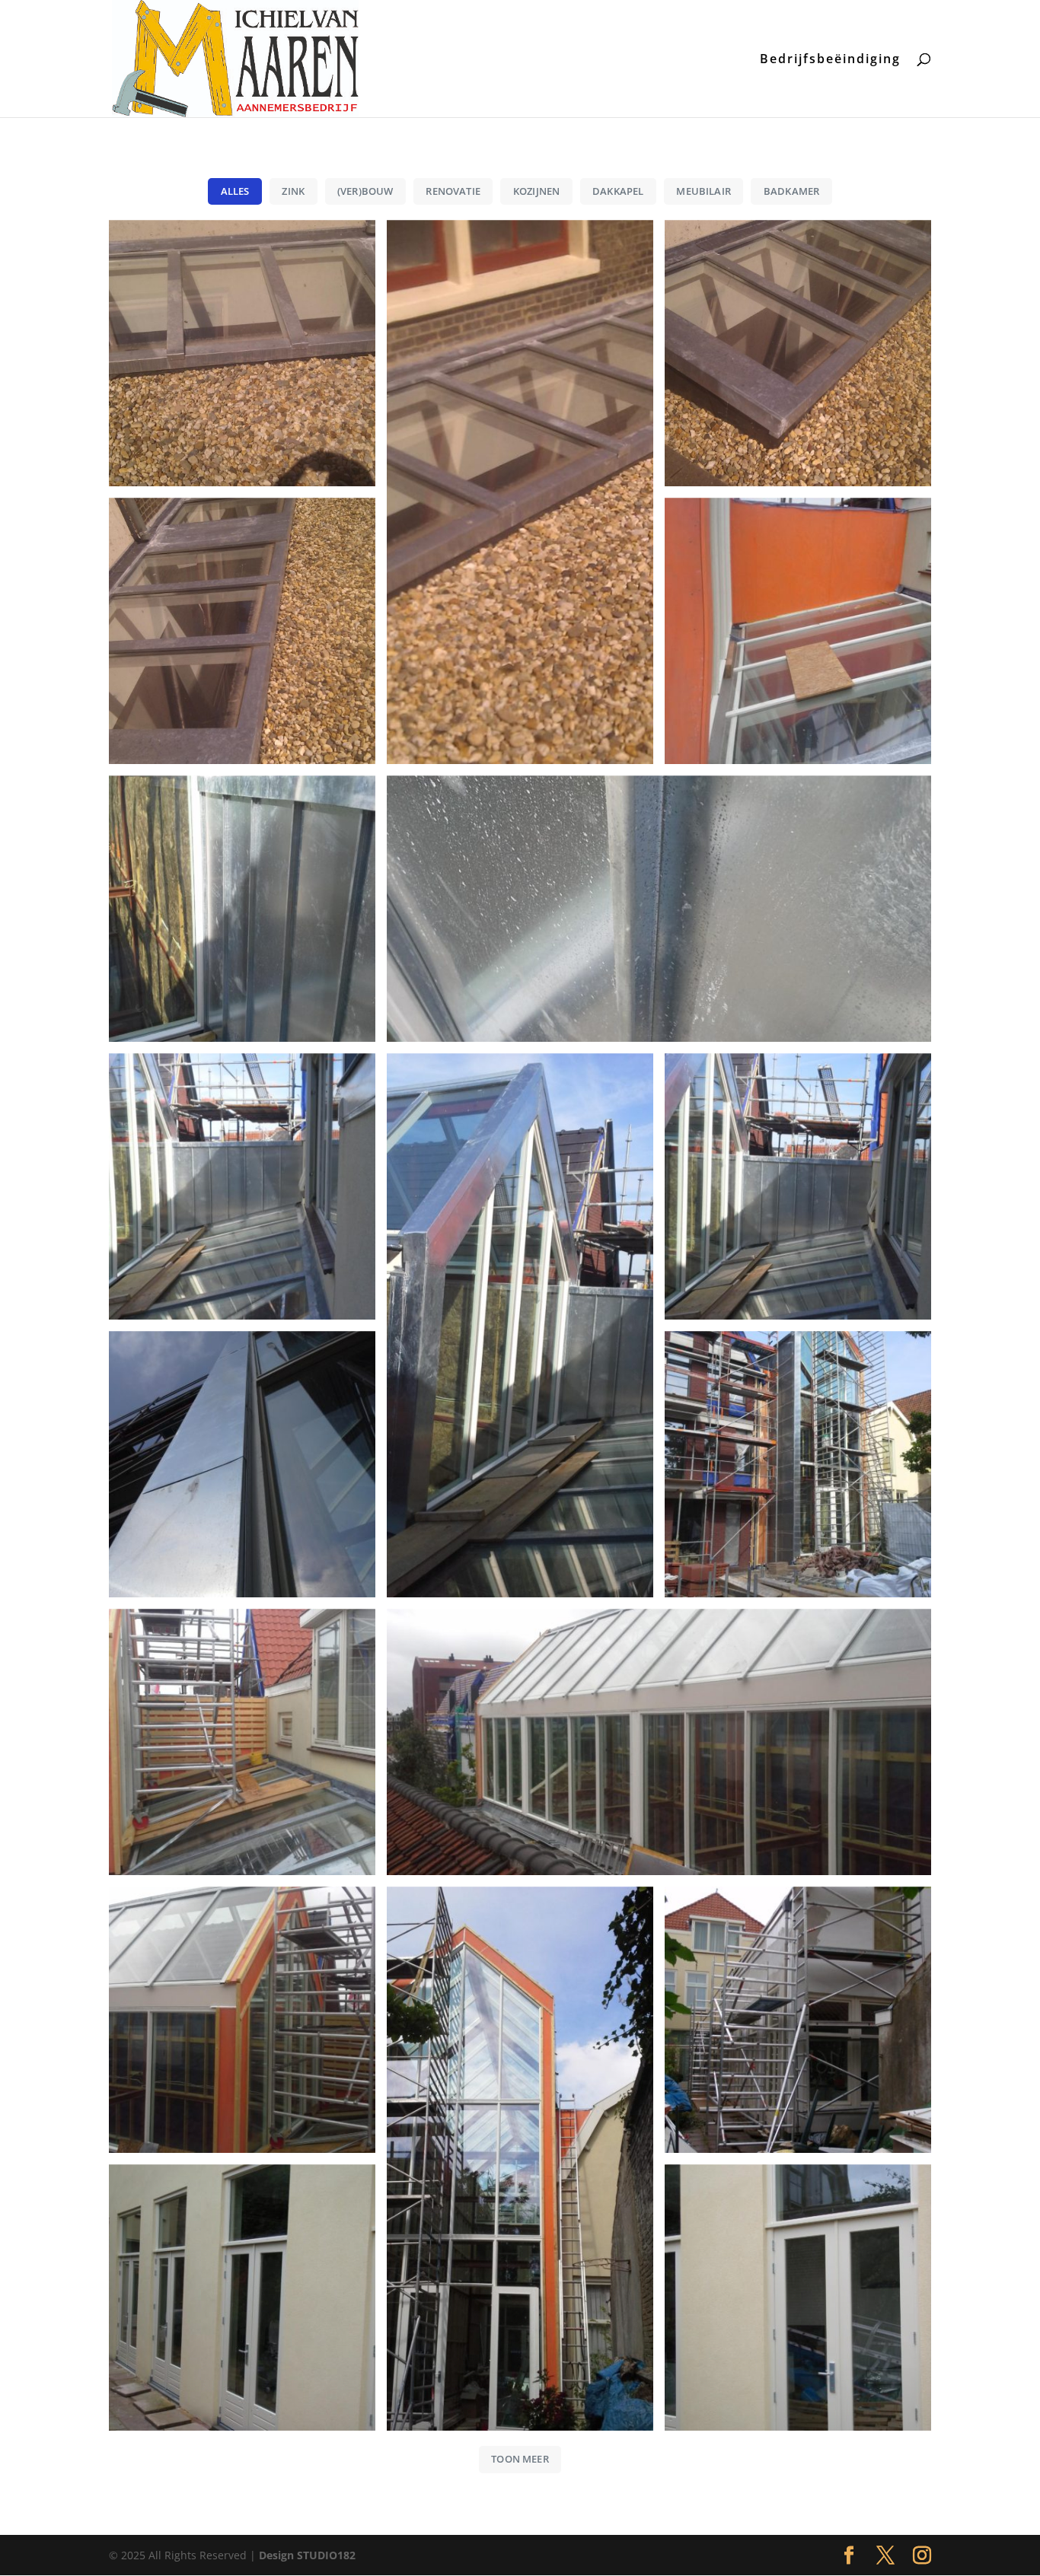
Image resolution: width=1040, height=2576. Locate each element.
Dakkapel (618, 191)
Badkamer (792, 191)
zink (293, 191)
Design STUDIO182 (307, 2555)
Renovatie (453, 191)
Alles (235, 191)
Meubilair (703, 191)
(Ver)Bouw (365, 191)
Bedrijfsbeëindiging (830, 60)
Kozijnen (537, 191)
